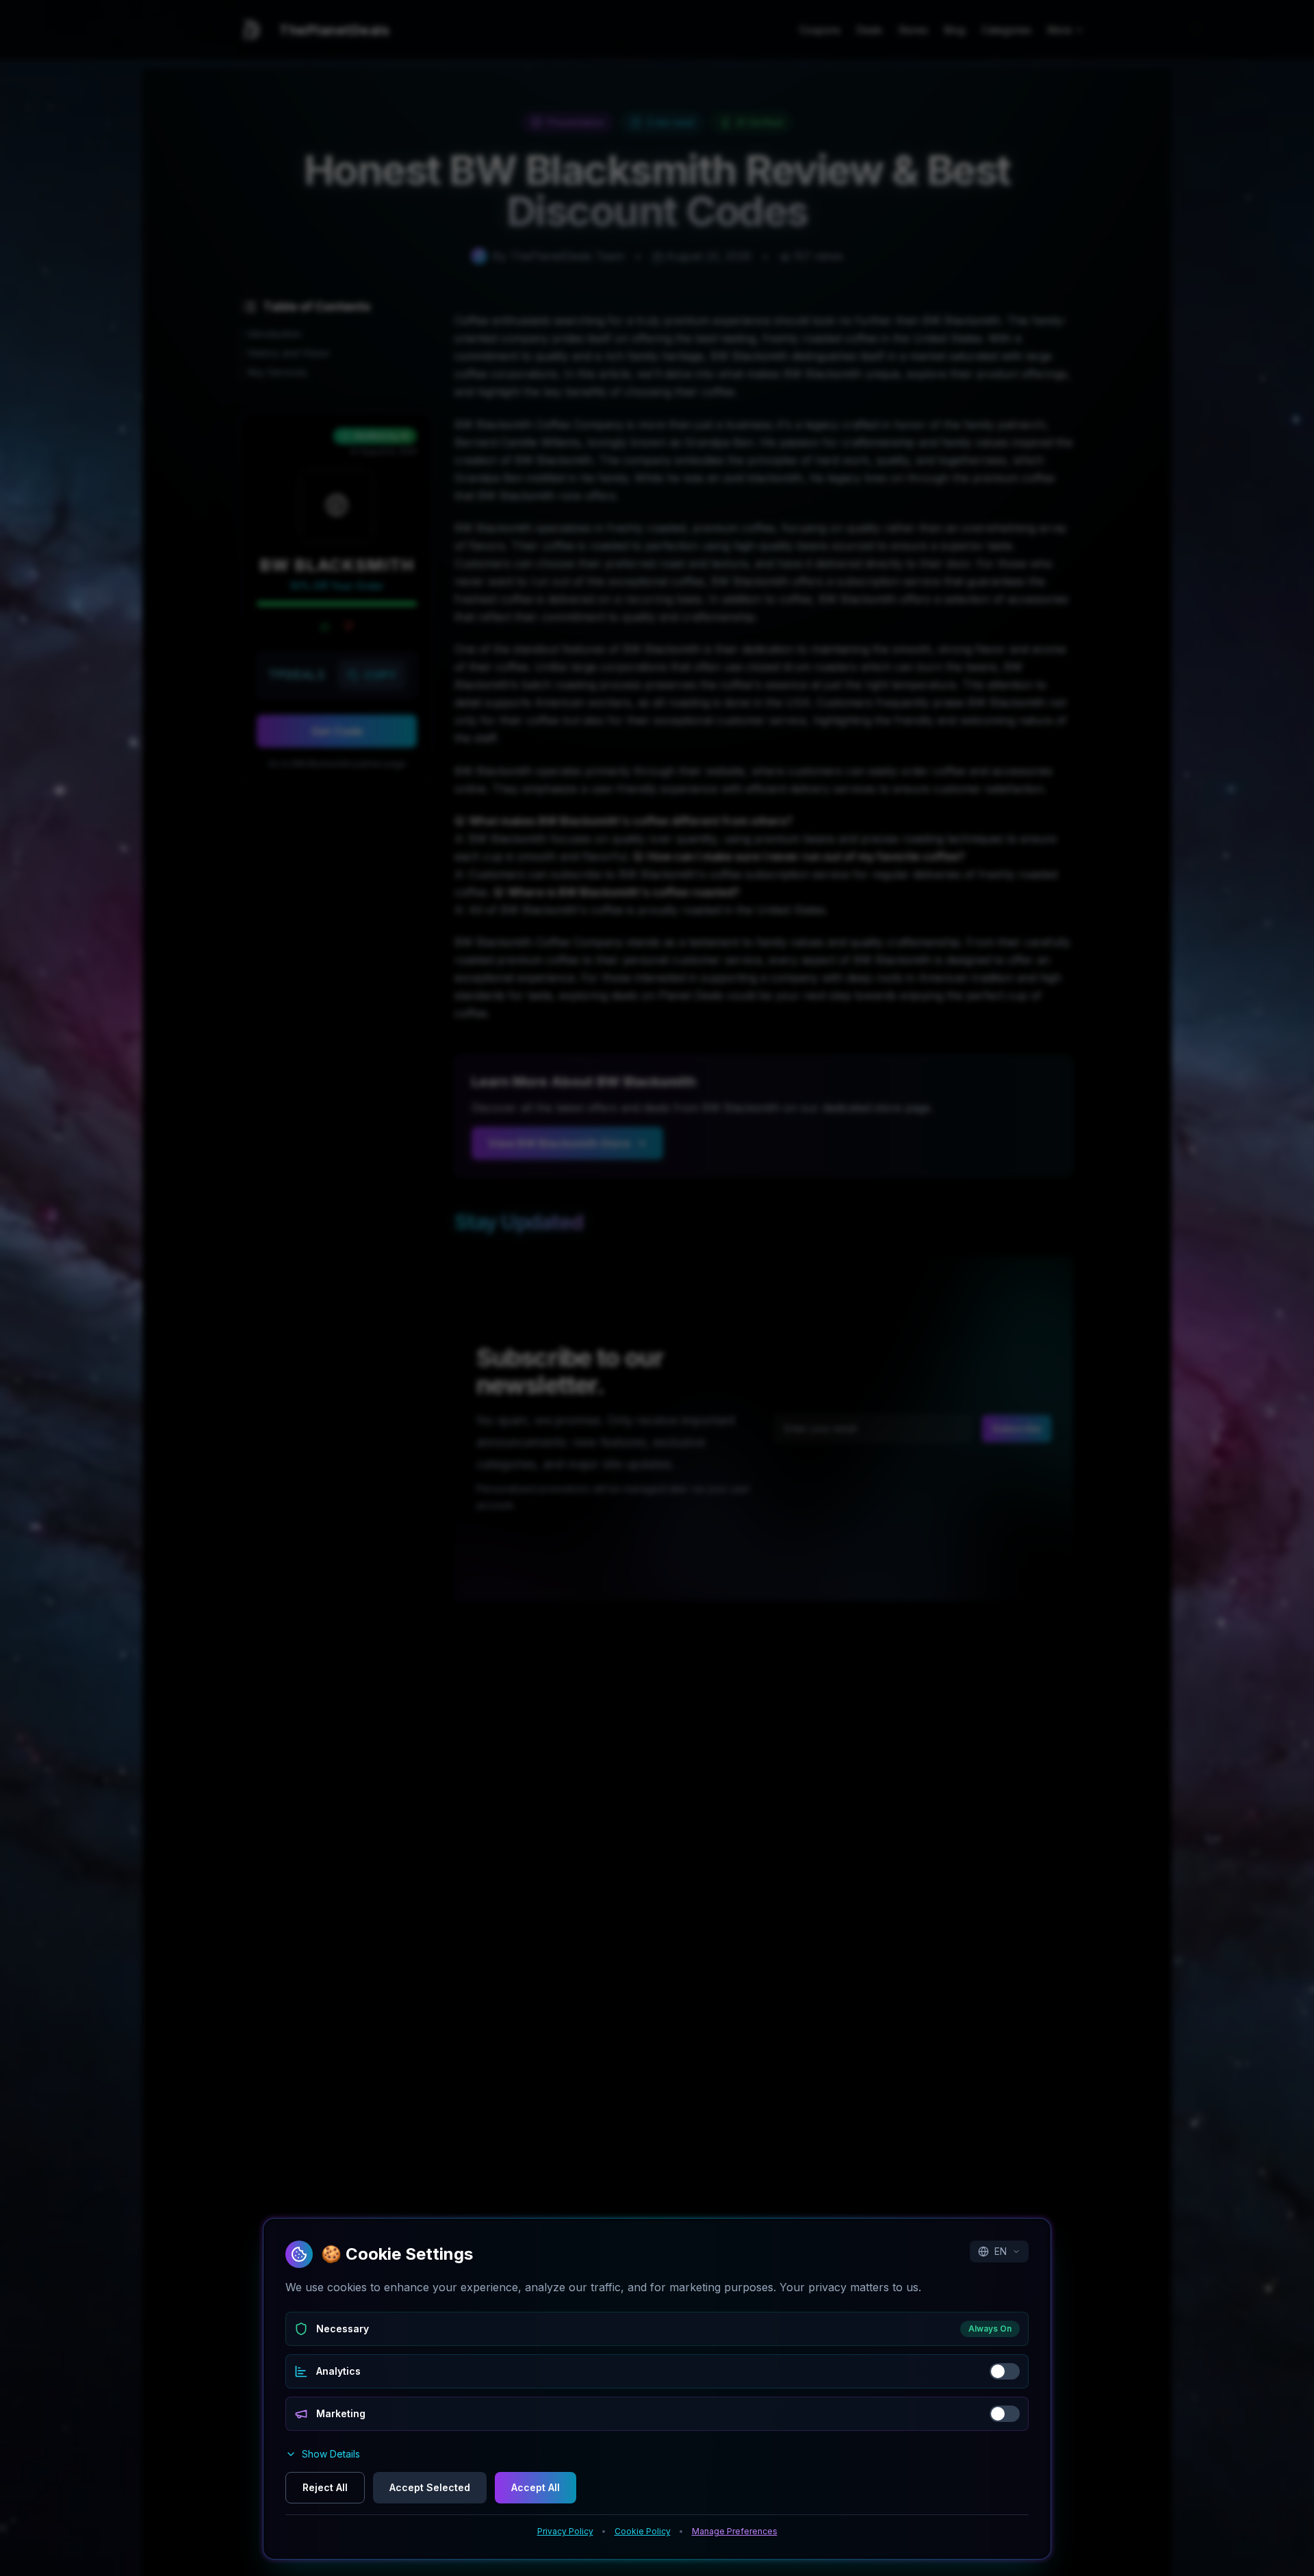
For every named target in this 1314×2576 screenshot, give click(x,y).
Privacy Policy (565, 2531)
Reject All (325, 2487)
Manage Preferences (735, 2531)
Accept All (536, 2487)
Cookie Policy (643, 2531)
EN (1001, 2251)
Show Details (331, 2454)
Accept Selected (430, 2487)
